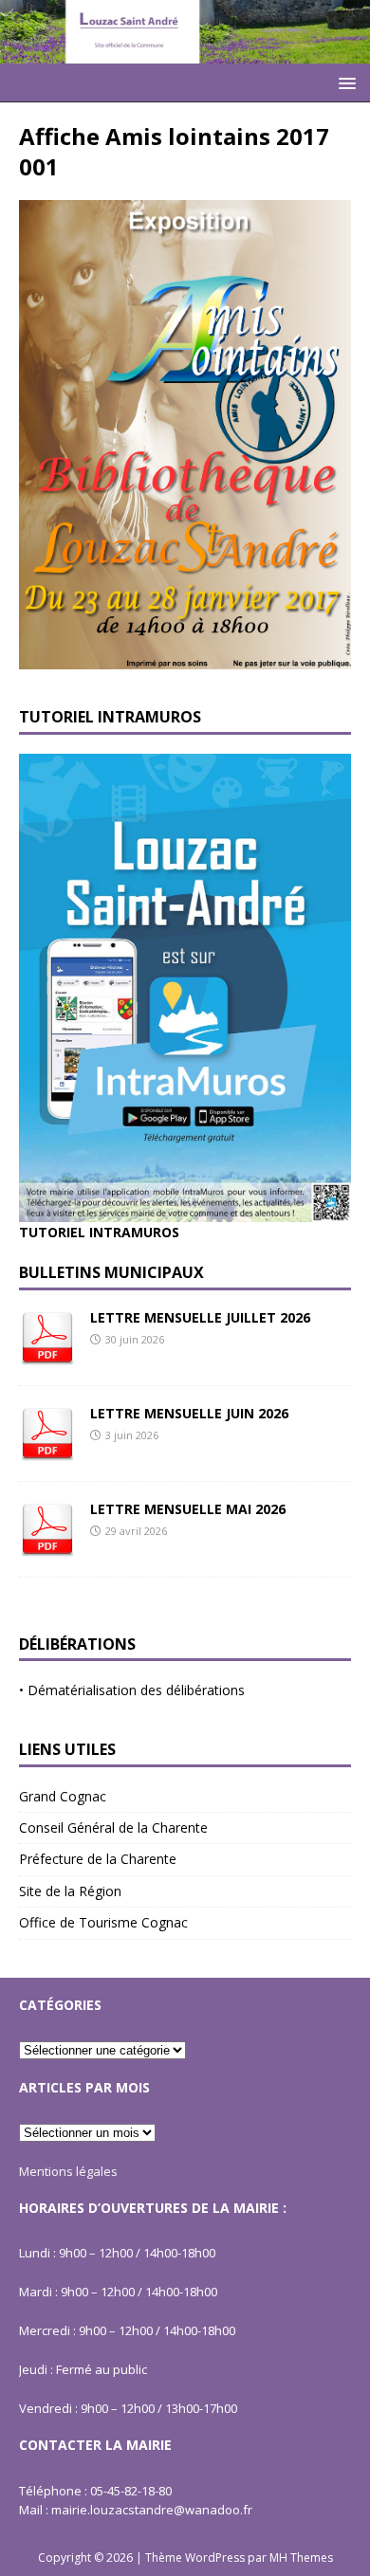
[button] (344, 82)
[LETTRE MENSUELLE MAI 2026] (47, 1546)
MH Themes (301, 2558)
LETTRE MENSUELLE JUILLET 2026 (200, 1317)
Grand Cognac (63, 1796)
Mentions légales (68, 2171)
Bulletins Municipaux (111, 1272)
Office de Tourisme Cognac (103, 1922)
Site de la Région (70, 1891)
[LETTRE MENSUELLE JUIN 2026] (47, 1450)
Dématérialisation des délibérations (136, 1690)
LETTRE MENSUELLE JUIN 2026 (189, 1413)
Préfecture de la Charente (98, 1859)
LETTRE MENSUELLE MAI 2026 (188, 1509)
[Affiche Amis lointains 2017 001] (185, 658)
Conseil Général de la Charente (113, 1827)
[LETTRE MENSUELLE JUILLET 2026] (47, 1354)
